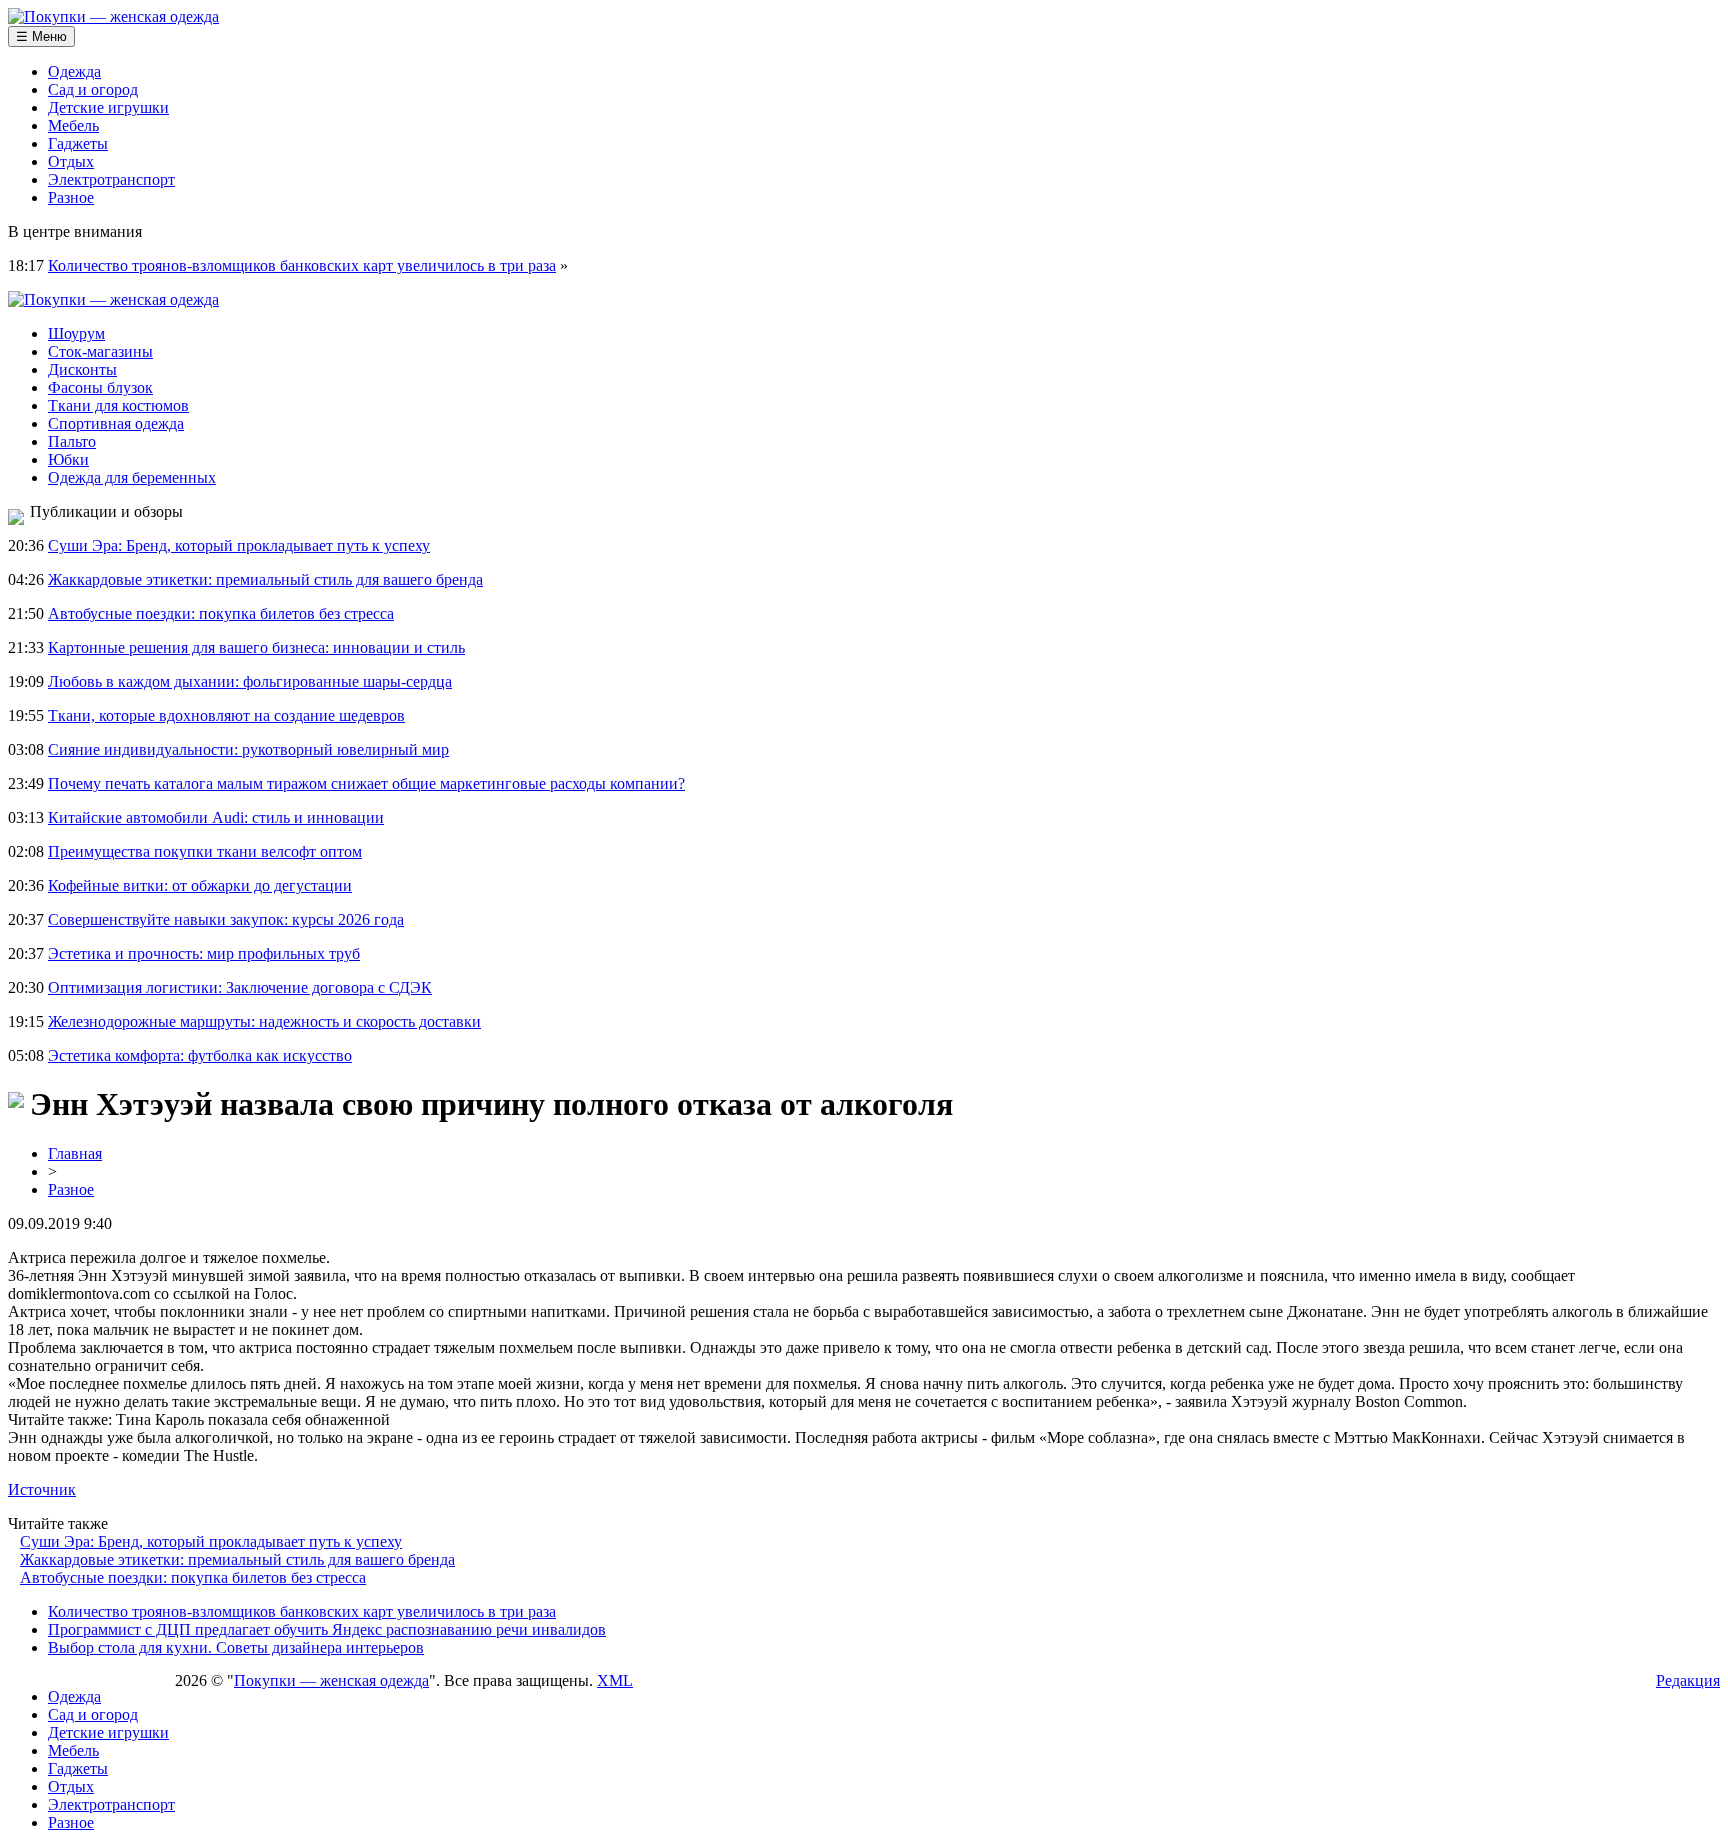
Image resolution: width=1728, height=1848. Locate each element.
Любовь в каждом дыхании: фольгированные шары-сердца (250, 681)
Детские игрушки (108, 107)
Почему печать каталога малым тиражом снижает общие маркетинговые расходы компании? (366, 783)
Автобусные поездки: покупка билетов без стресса (221, 613)
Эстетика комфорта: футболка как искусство (200, 1055)
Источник (42, 1489)
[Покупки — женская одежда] (113, 16)
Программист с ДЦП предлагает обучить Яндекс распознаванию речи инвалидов (327, 1629)
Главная (75, 1153)
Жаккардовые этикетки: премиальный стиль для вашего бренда (265, 579)
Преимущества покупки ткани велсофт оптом (205, 851)
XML (615, 1680)
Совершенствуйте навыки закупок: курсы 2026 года (226, 919)
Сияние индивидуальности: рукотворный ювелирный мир (248, 749)
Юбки (68, 459)
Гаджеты (78, 143)
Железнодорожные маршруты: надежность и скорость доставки (264, 1021)
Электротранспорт (111, 179)
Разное (71, 197)
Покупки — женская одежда (331, 1680)
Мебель (73, 125)
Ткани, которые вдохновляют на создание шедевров (226, 715)
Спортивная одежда (116, 423)
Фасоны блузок (100, 387)
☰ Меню (41, 36)
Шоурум (76, 333)
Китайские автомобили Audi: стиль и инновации (216, 817)
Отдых (71, 161)
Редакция (1688, 1680)
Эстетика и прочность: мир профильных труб (204, 953)
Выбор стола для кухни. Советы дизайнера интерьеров (236, 1647)
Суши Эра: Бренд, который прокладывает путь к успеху (239, 545)
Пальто (72, 441)
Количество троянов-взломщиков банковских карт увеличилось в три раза (302, 265)
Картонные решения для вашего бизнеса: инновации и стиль (256, 647)
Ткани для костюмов (118, 405)
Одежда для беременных (132, 477)
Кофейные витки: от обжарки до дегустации (200, 885)
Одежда (74, 71)
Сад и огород (93, 89)
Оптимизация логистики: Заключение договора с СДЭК (240, 987)
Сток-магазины (100, 351)
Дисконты (82, 369)
